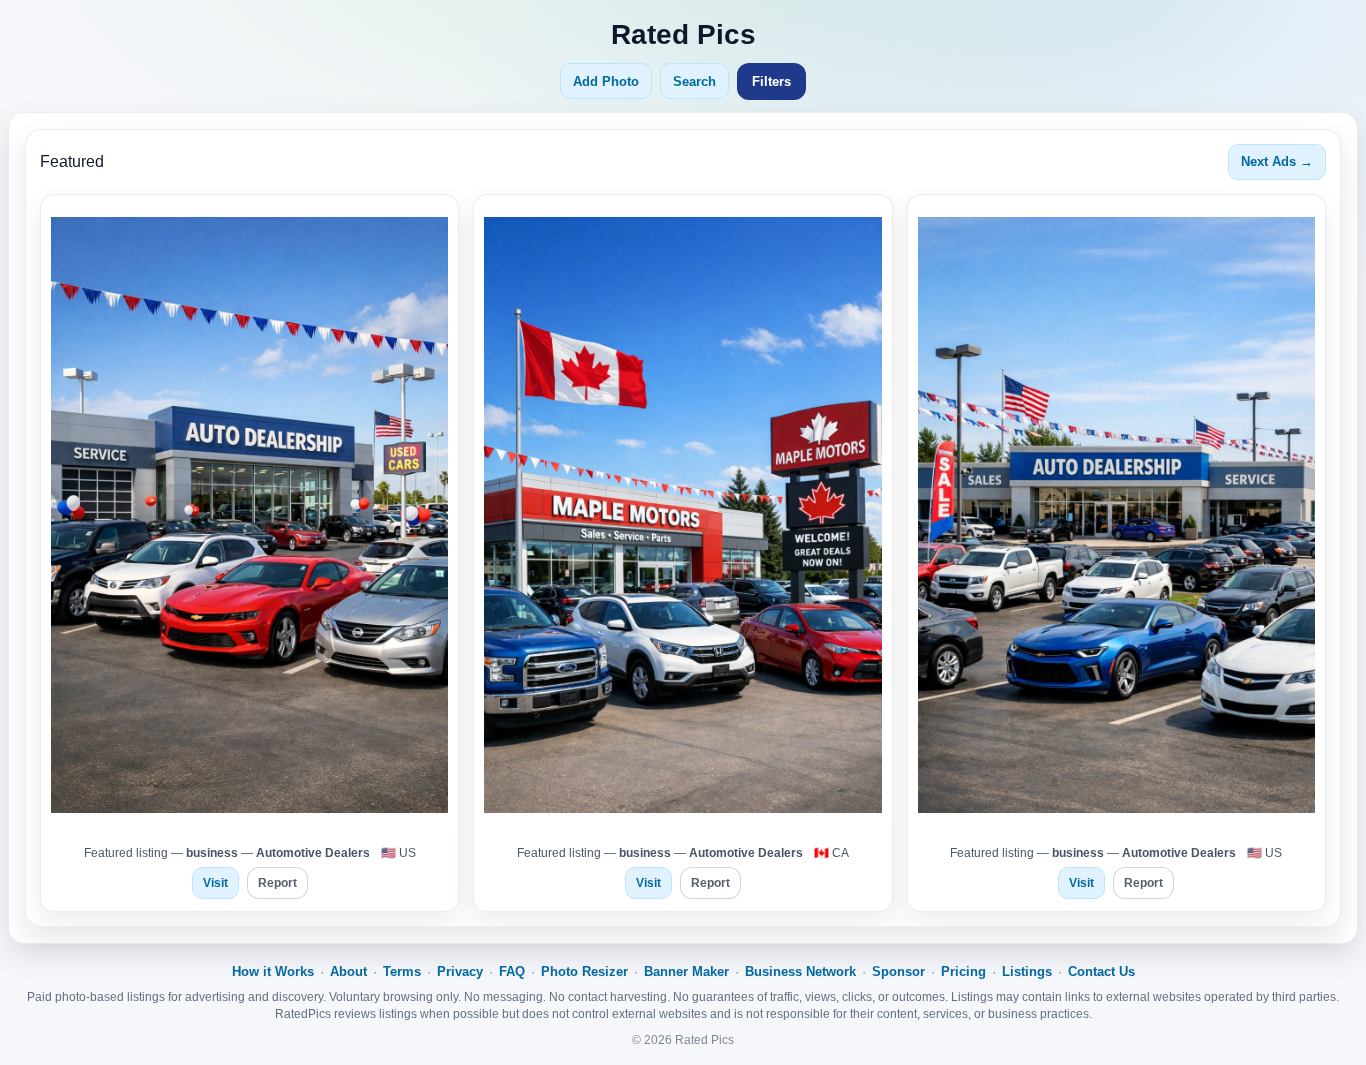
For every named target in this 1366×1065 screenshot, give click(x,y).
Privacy (460, 971)
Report (277, 883)
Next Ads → (1277, 161)
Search (694, 81)
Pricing (963, 971)
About (348, 971)
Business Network (800, 971)
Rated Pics (683, 34)
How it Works (273, 971)
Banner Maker (686, 971)
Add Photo (606, 81)
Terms (402, 971)
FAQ (512, 971)
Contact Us (1101, 971)
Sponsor (898, 971)
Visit (215, 883)
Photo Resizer (584, 971)
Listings (1027, 971)
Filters (771, 81)
